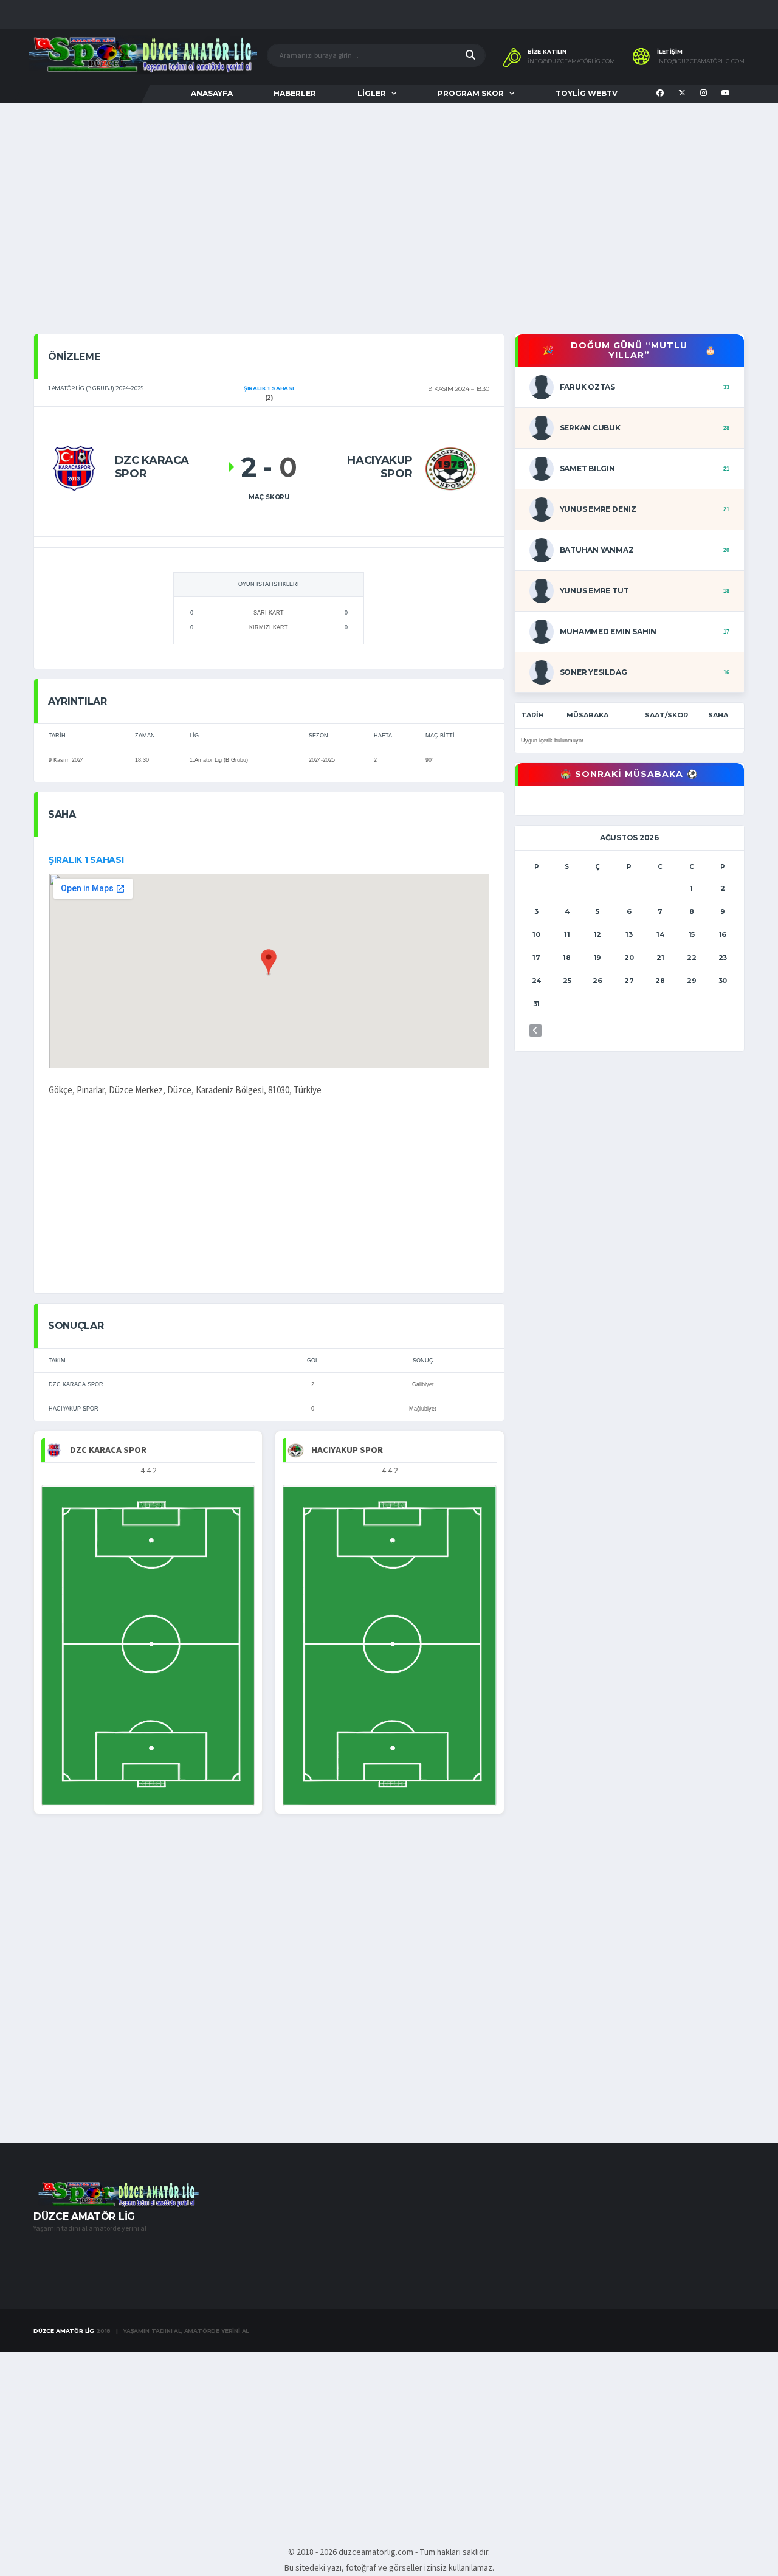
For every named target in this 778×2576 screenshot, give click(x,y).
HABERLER (295, 93)
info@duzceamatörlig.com (571, 61)
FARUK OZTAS (587, 387)
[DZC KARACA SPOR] (76, 467)
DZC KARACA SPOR (76, 1384)
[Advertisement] (389, 230)
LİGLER (372, 93)
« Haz (535, 1031)
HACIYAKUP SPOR (74, 1409)
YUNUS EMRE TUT (594, 591)
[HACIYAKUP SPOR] (450, 467)
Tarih (532, 715)
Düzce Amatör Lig (64, 2331)
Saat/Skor (666, 715)
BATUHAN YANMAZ (597, 550)
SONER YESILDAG (594, 672)
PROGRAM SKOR (471, 93)
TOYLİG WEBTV (587, 93)
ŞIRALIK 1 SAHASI (86, 860)
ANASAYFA (212, 93)
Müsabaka (587, 715)
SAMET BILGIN (587, 468)
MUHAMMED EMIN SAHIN (608, 631)
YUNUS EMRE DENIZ (598, 509)
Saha (718, 715)
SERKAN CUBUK (590, 428)
